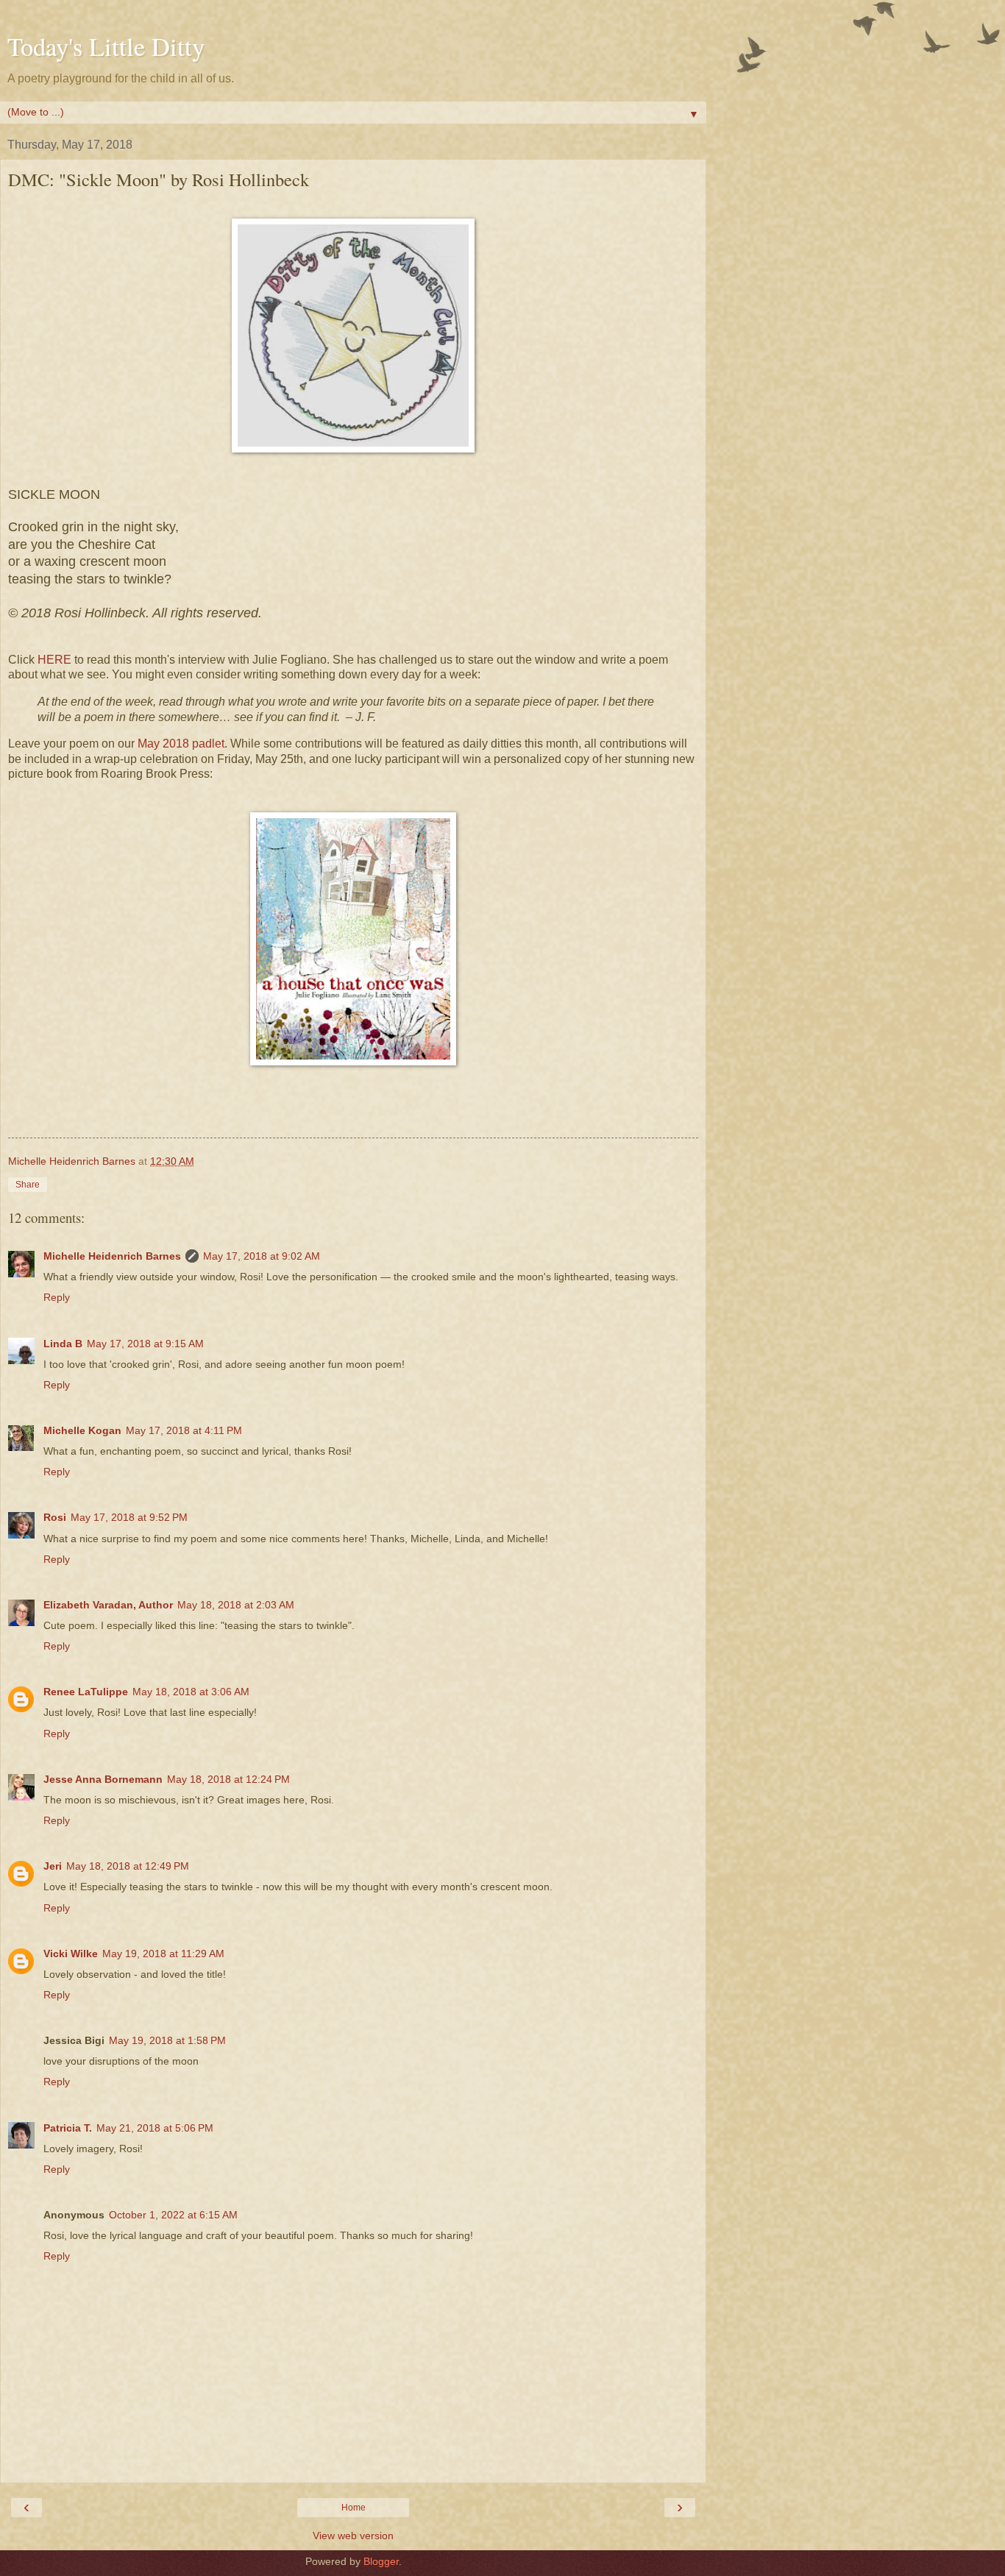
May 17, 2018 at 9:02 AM (262, 1256)
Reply (57, 1297)
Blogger (381, 2561)
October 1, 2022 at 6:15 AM (173, 2215)
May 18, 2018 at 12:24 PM (228, 1779)
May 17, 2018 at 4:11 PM (184, 1430)
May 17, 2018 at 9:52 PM (129, 1517)
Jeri (53, 1866)
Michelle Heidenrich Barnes (112, 1256)
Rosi (55, 1517)
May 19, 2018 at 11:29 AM (163, 1954)
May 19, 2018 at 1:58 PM (167, 2040)
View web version (353, 2536)
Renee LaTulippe (86, 1692)
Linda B (63, 1344)
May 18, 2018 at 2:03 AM (236, 1605)
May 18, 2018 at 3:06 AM (191, 1692)
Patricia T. (68, 2128)
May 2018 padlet (181, 744)
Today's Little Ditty (106, 46)
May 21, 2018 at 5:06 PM (155, 2128)
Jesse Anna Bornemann (103, 1779)
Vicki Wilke (71, 1954)
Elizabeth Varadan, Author (108, 1605)
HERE (54, 660)
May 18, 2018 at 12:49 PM (128, 1866)
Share (28, 1185)
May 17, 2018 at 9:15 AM (145, 1344)
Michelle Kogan (82, 1430)
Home (354, 2508)
